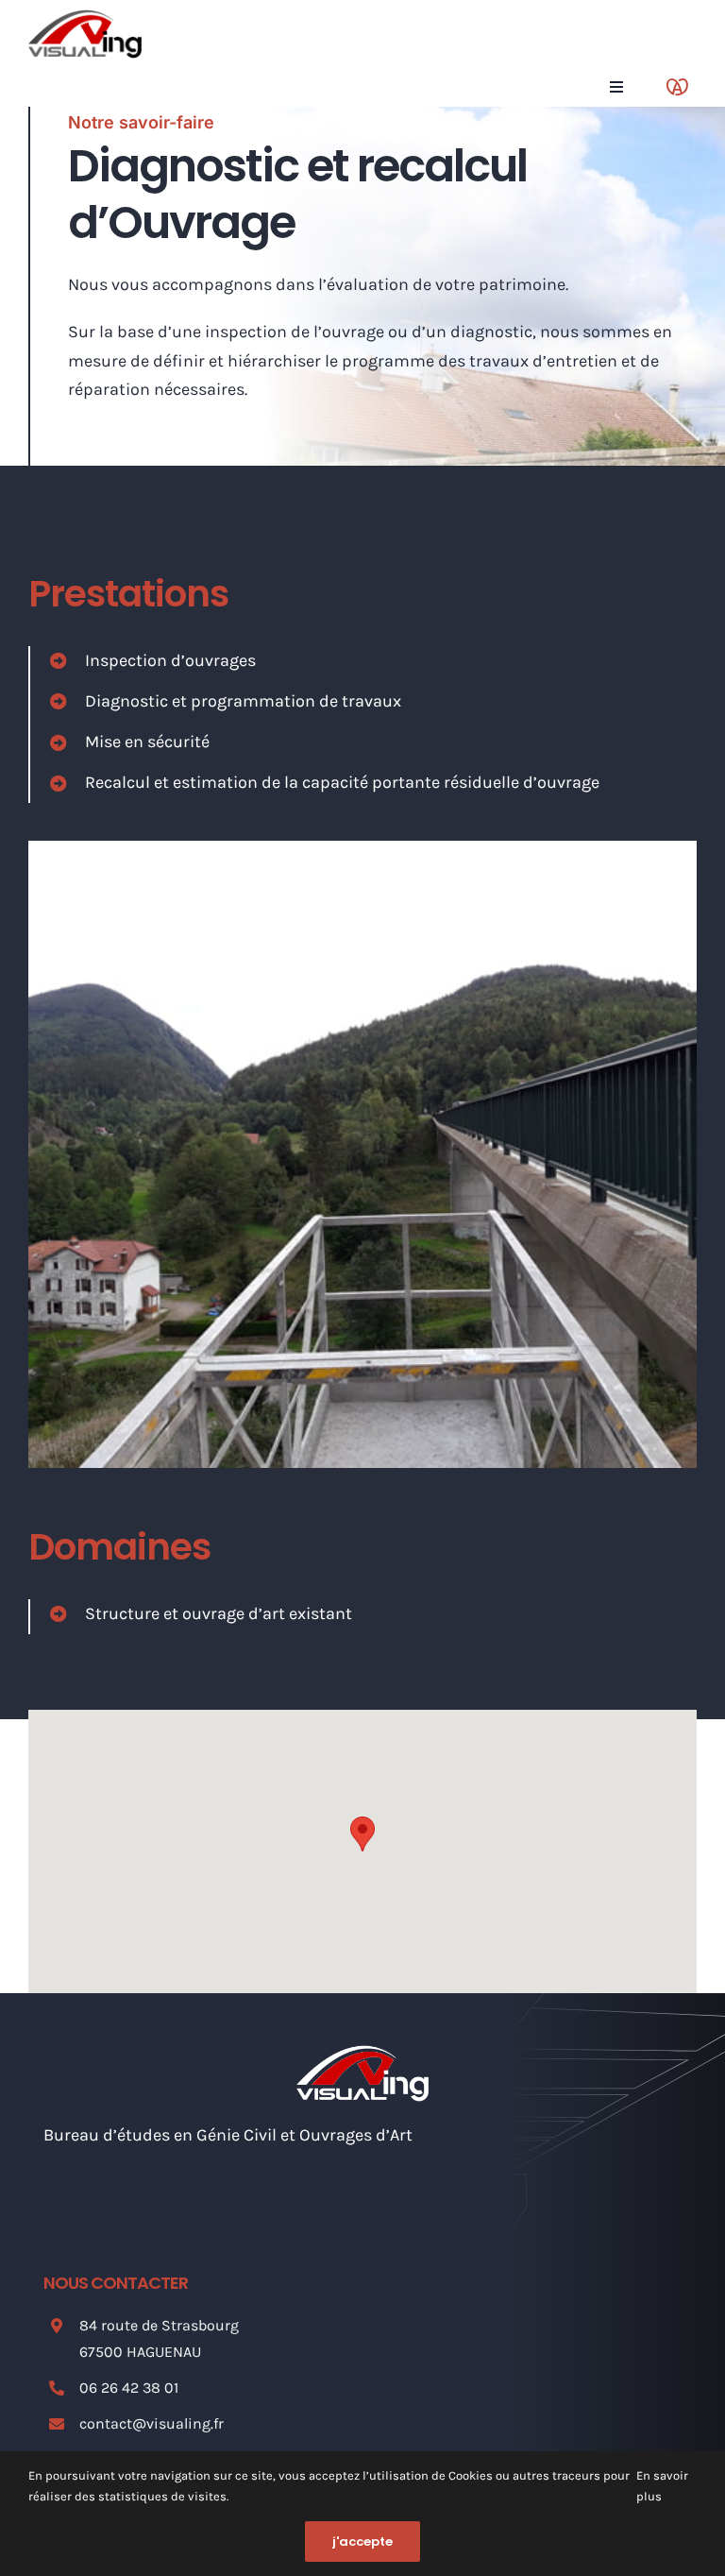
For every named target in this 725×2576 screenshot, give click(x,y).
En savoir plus (662, 2486)
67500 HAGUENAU (140, 2352)
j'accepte (362, 2542)
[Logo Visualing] (85, 18)
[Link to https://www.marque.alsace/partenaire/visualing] (677, 87)
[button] (362, 1834)
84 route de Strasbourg (159, 2325)
